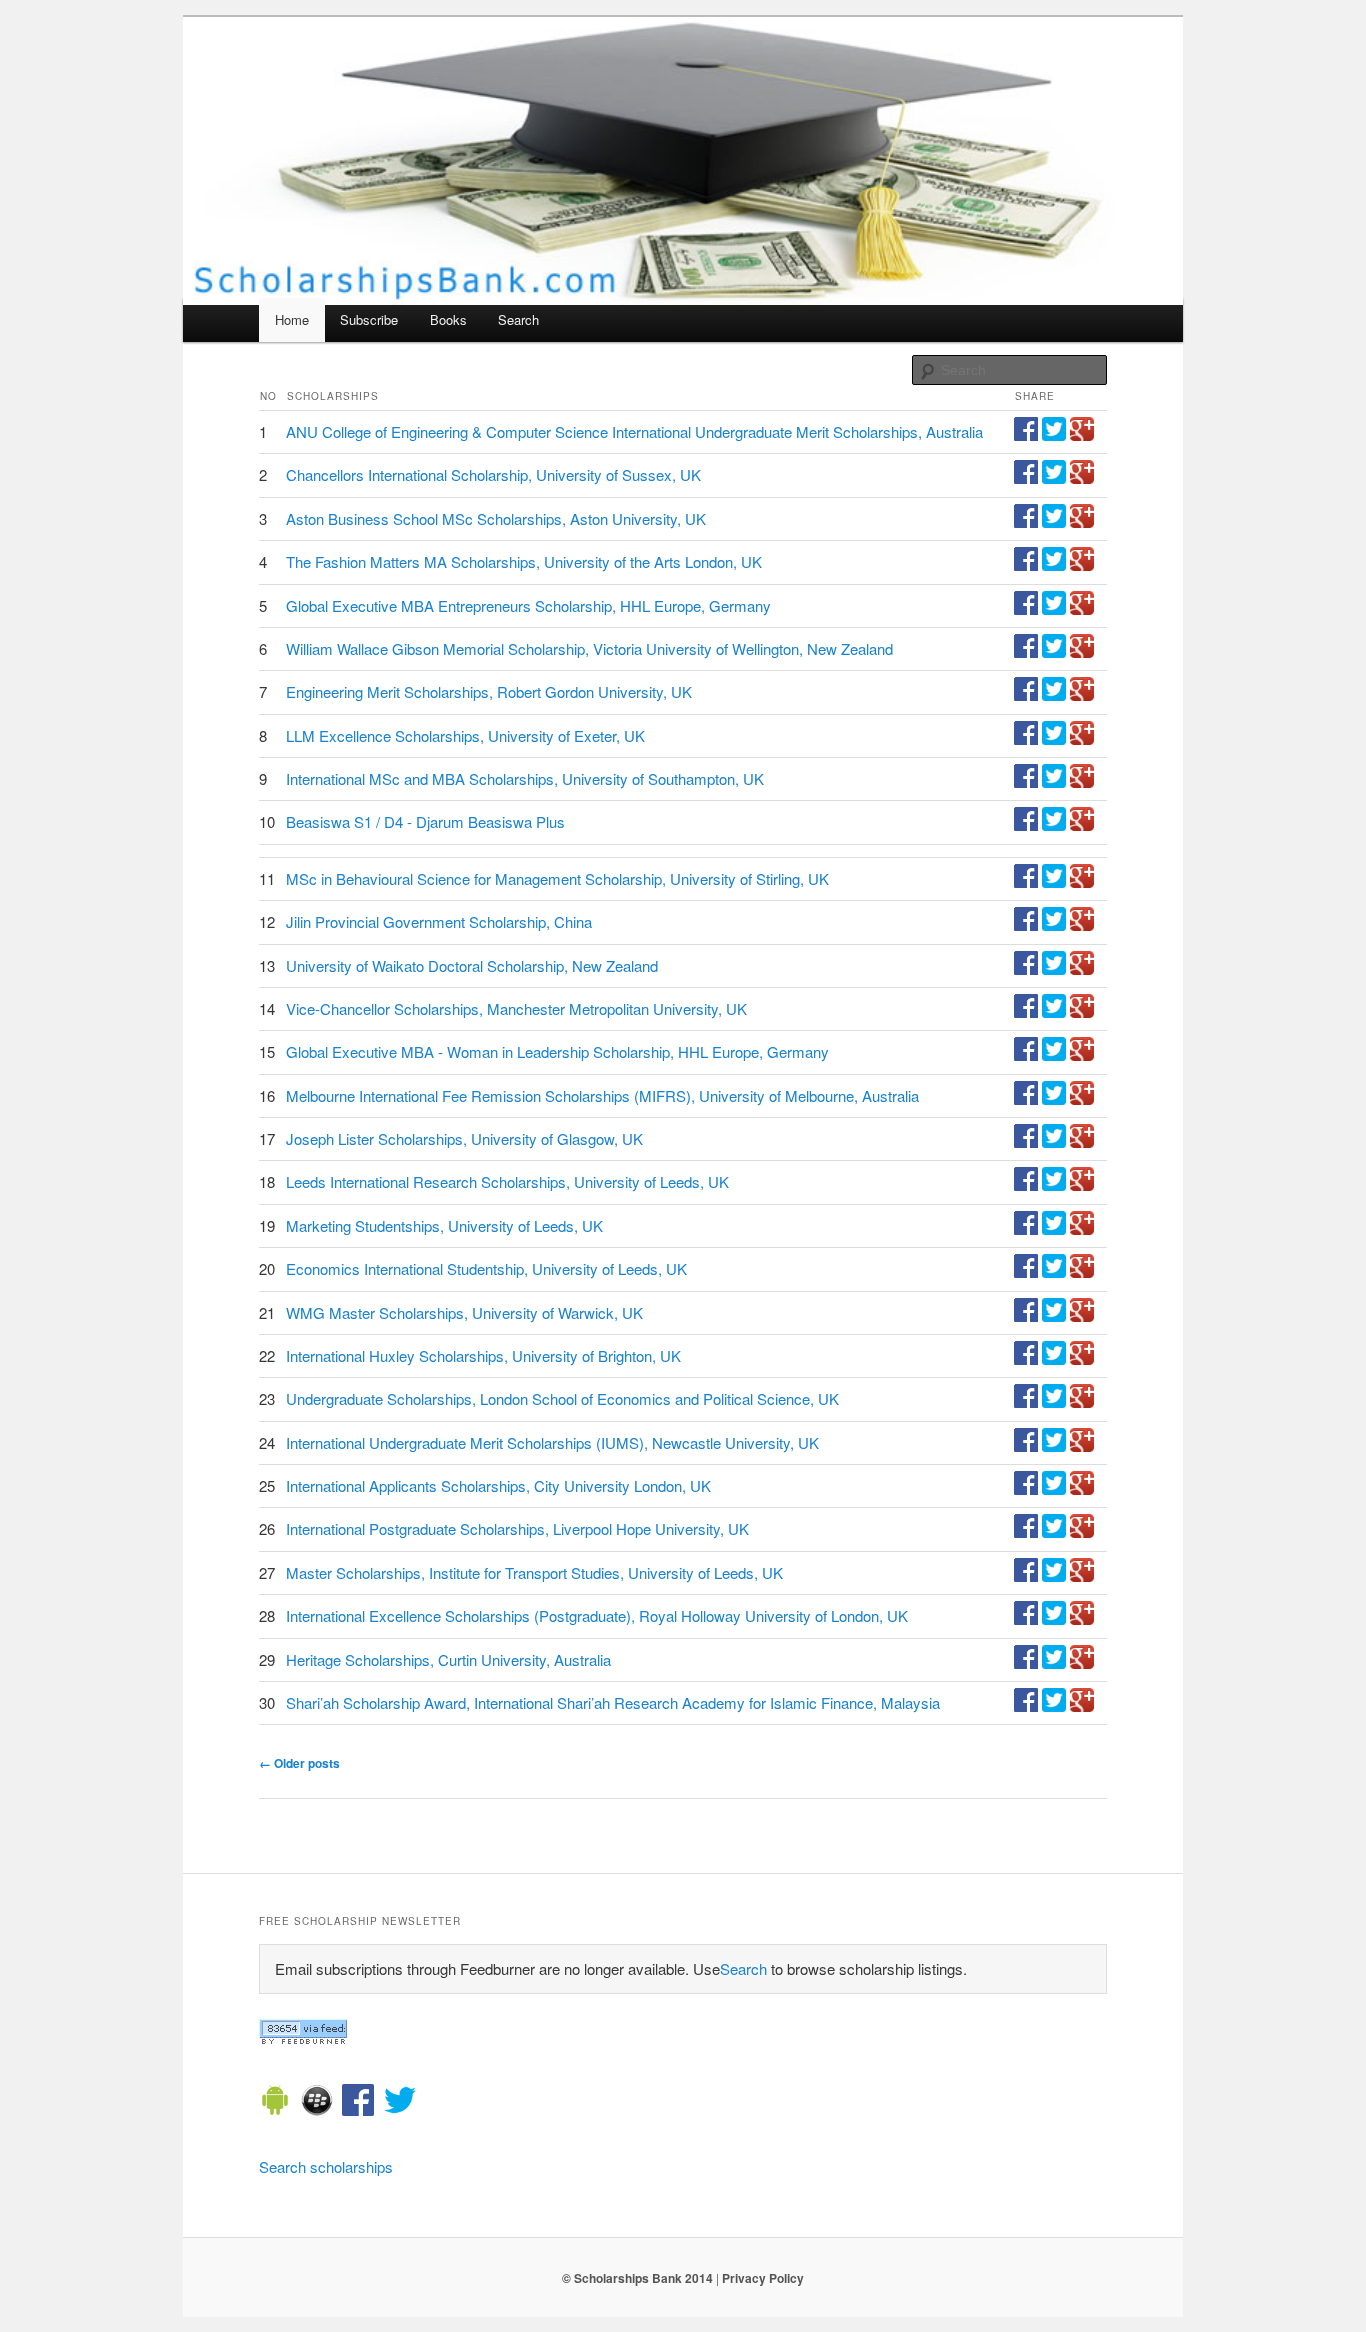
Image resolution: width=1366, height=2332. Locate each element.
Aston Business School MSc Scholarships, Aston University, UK (496, 518)
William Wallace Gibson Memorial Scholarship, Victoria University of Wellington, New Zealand (589, 648)
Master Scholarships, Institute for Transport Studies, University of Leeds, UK (534, 1572)
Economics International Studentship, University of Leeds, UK (486, 1268)
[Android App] (275, 2103)
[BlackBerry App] (317, 2103)
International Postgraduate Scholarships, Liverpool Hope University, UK (517, 1528)
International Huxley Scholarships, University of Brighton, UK (483, 1355)
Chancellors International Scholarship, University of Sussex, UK (493, 474)
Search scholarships (326, 2166)
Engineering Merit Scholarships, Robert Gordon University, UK (489, 691)
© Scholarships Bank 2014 (637, 2278)
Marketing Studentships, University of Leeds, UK (444, 1225)
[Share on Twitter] (1054, 434)
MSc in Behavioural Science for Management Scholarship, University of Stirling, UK (557, 878)
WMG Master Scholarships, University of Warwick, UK (464, 1312)
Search (518, 319)
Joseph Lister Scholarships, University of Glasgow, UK (464, 1138)
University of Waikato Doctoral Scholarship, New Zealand (472, 965)
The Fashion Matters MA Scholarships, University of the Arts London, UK (524, 561)
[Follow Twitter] (400, 2103)
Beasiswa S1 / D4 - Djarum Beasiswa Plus (425, 821)
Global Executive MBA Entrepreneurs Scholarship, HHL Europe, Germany (528, 605)
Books (448, 319)
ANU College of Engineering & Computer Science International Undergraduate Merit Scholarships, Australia (634, 431)
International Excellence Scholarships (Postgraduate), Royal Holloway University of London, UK (597, 1615)
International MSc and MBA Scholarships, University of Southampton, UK (525, 778)
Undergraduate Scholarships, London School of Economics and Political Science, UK (562, 1398)
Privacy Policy (763, 2278)
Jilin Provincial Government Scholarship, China (439, 921)
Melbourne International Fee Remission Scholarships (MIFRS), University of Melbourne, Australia (602, 1095)
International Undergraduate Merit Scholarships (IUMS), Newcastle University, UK (552, 1442)
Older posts (299, 1763)
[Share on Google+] (1082, 434)
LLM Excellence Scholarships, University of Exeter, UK (465, 735)
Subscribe (369, 319)
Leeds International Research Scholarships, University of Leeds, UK (507, 1181)
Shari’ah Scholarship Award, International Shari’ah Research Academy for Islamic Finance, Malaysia (613, 1702)
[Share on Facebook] (1026, 434)
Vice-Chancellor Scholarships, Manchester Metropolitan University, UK (516, 1008)
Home (292, 319)
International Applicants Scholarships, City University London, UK (498, 1485)
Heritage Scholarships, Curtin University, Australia (448, 1659)
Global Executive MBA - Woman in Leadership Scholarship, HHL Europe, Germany (557, 1051)
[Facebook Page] (358, 2103)
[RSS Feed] (303, 2038)
